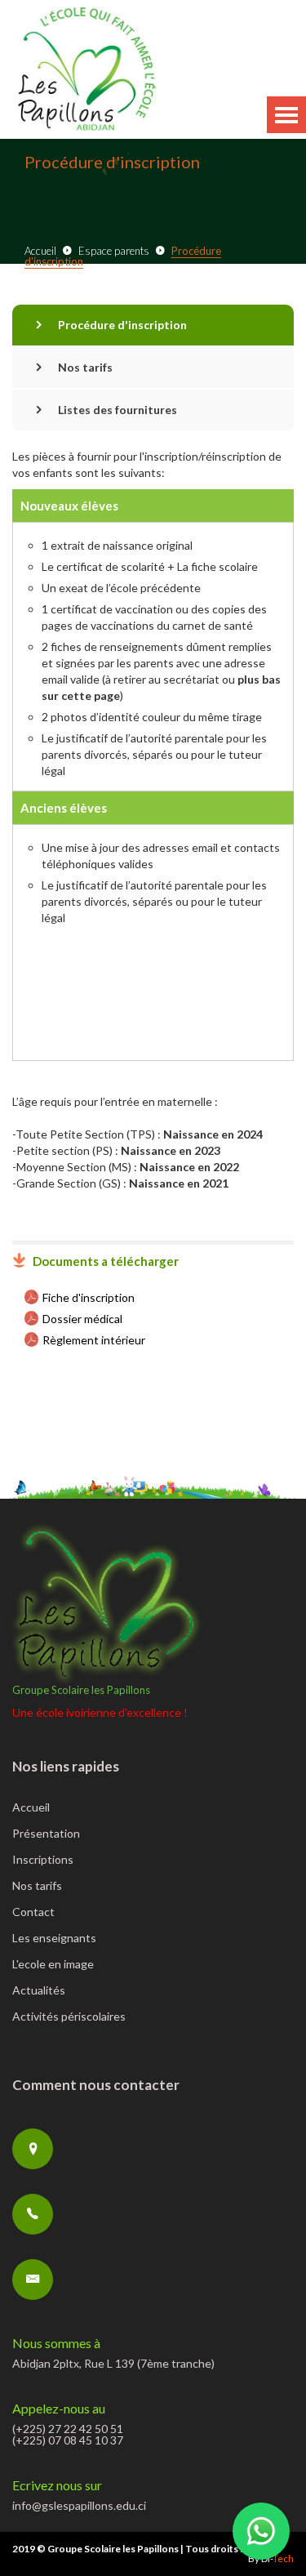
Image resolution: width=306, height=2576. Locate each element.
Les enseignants (54, 1939)
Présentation (46, 1834)
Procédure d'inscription (122, 325)
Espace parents (114, 251)
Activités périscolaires (69, 2017)
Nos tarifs (85, 367)
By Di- (271, 2558)
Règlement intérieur (94, 1340)
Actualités (39, 1991)
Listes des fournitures (118, 410)
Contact (33, 1912)
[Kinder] (86, 70)
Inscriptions (43, 1860)
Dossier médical (82, 1319)
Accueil (40, 251)
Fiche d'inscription (89, 1297)
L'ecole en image (53, 1965)
